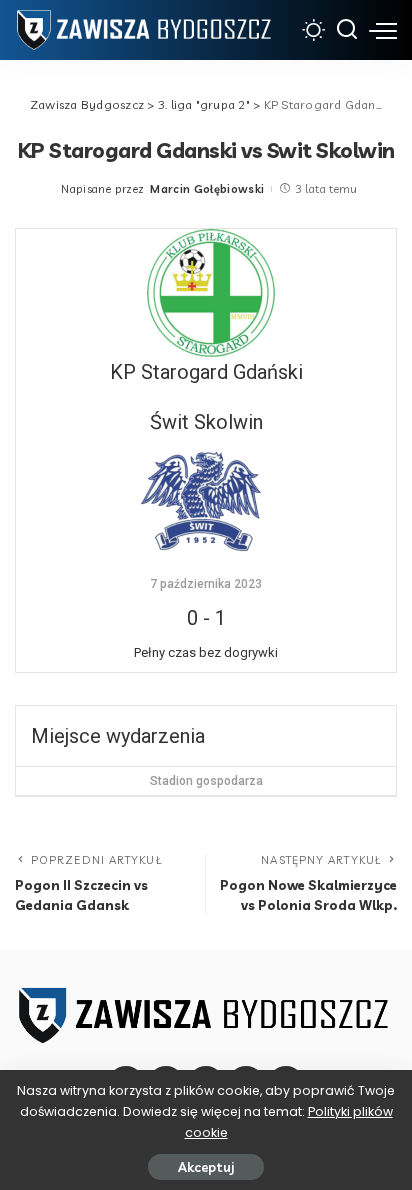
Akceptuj (206, 1167)
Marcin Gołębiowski (207, 189)
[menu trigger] (383, 30)
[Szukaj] (347, 30)
